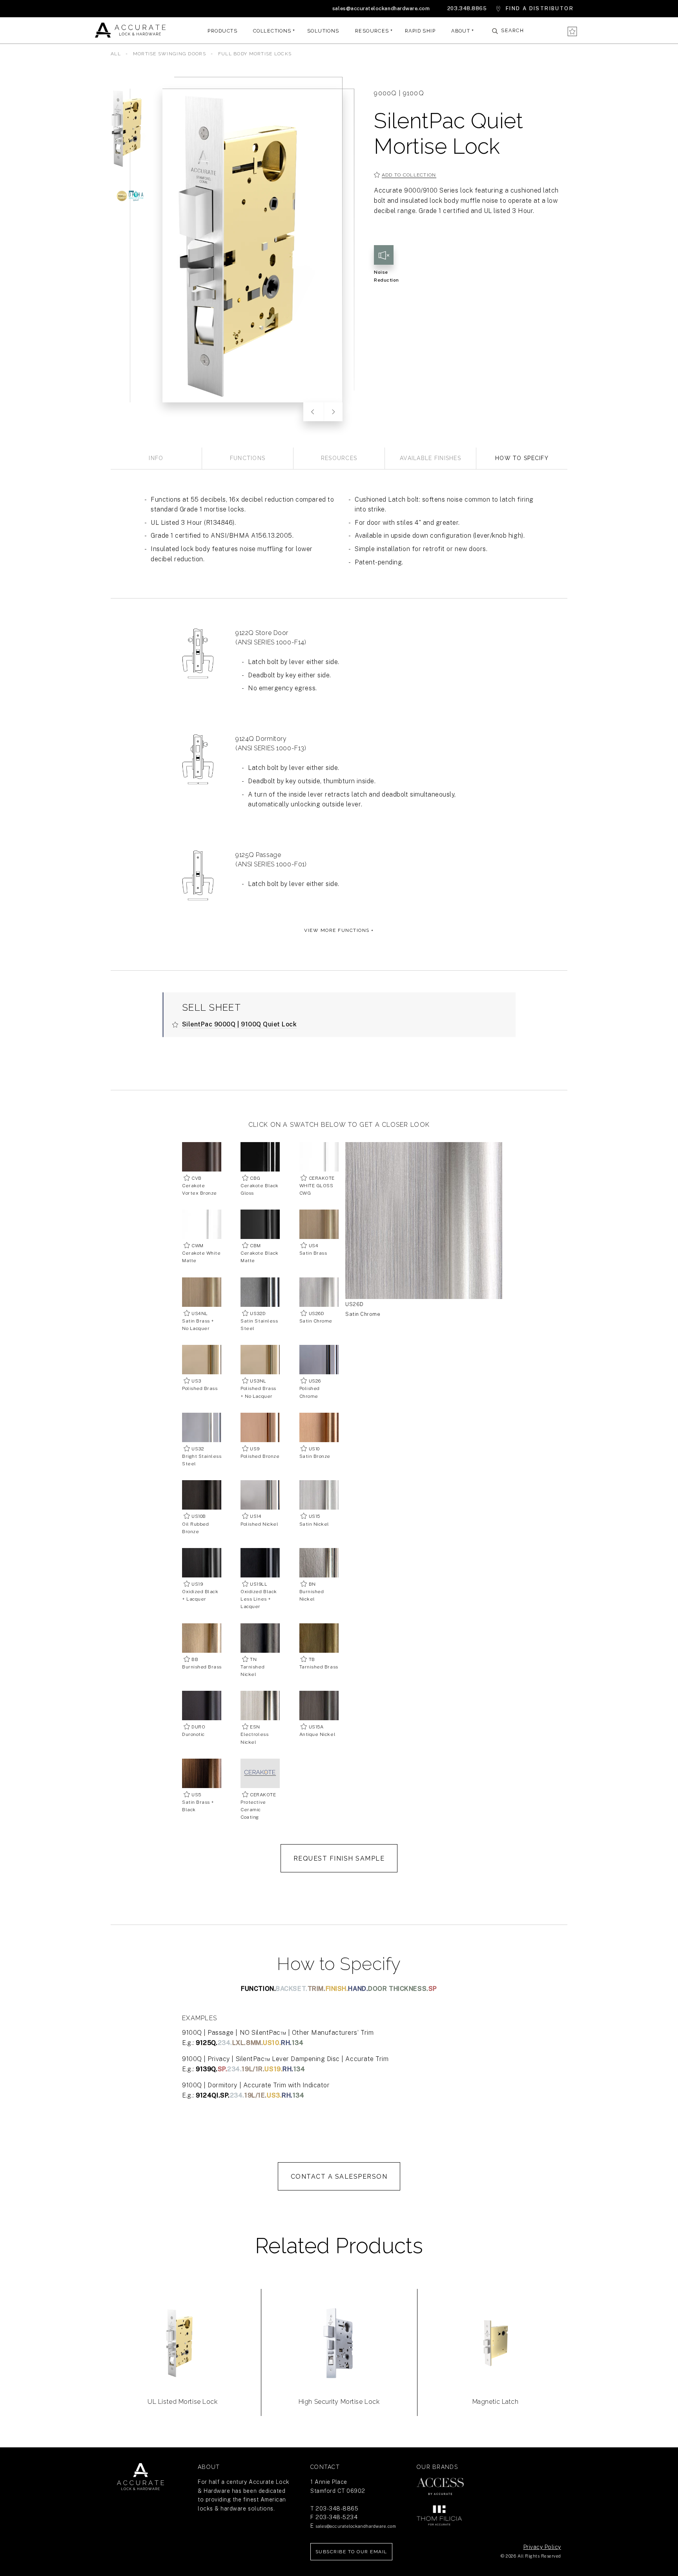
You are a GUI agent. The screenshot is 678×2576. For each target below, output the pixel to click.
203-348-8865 (337, 2509)
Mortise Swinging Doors (170, 54)
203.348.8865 (467, 8)
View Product (183, 2367)
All (116, 54)
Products (222, 30)
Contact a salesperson (339, 2177)
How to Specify (522, 458)
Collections (272, 30)
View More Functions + (339, 930)
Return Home (140, 2477)
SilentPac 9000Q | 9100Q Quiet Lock (240, 1024)
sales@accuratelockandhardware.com (381, 8)
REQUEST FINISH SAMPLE (339, 1858)
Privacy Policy (542, 2547)
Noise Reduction (386, 276)
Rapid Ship (420, 30)
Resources (372, 30)
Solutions (323, 30)
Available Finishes (430, 458)
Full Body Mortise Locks (255, 54)
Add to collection (409, 175)
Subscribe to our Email (351, 2552)
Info (156, 458)
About (461, 30)
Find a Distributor (540, 8)
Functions (248, 458)
